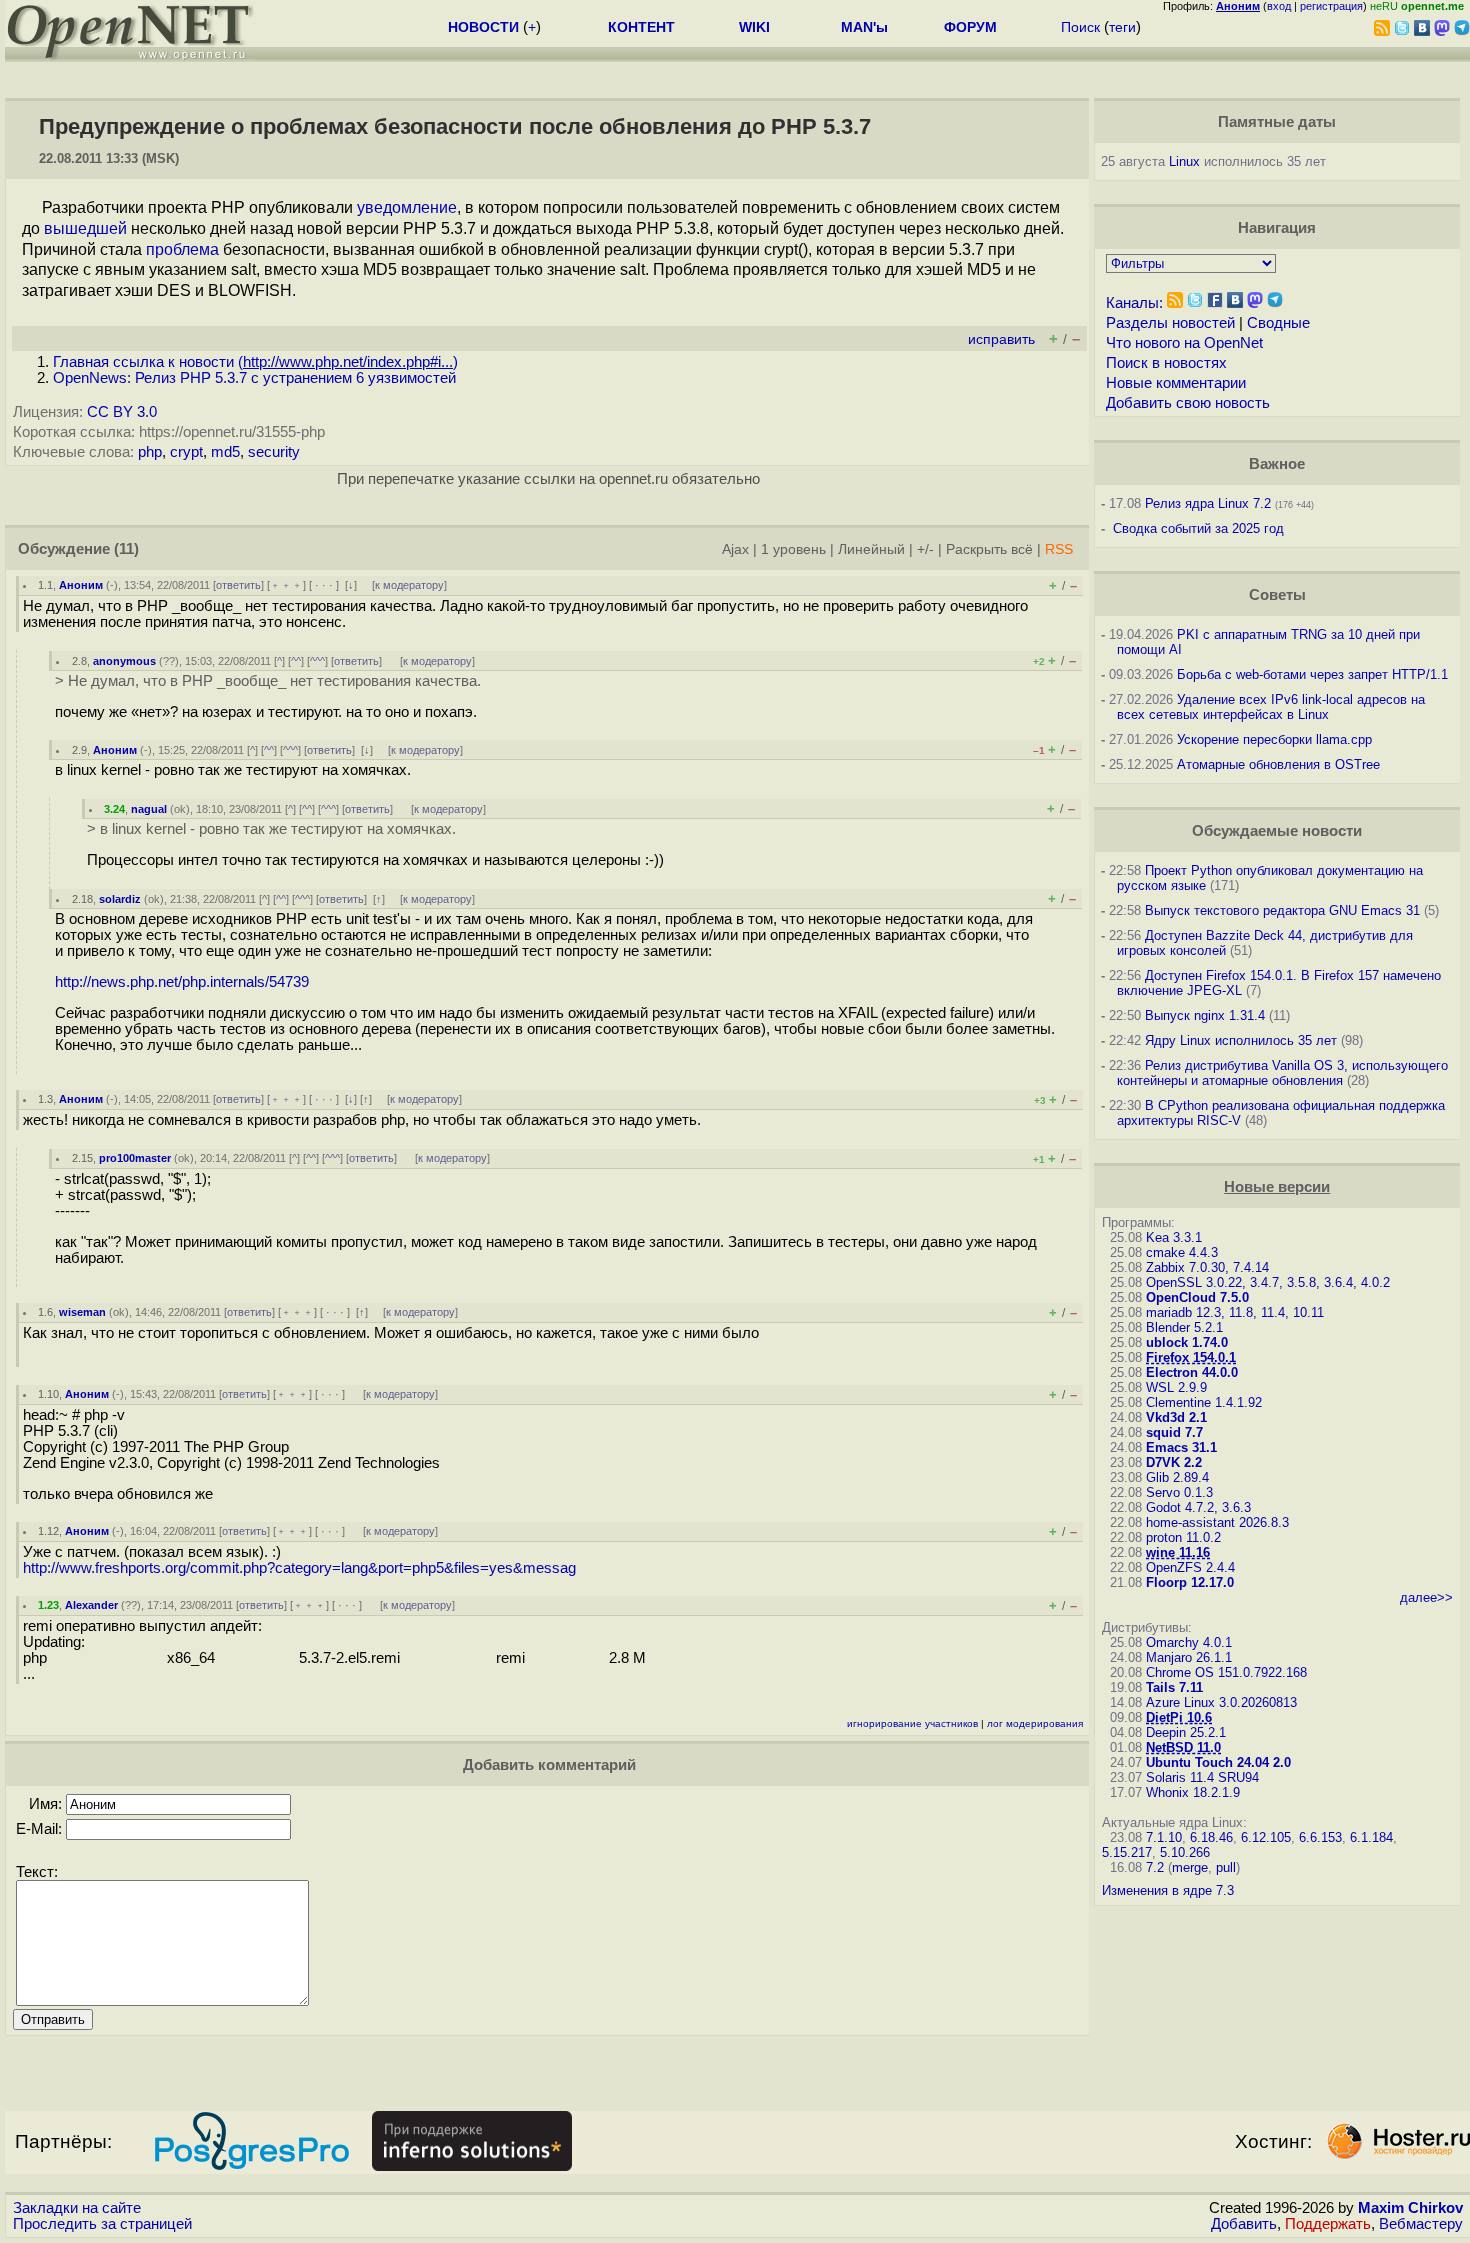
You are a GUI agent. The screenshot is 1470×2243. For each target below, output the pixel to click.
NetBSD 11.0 (1183, 1747)
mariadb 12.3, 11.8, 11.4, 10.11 (1235, 1312)
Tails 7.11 (1174, 1687)
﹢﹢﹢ (286, 585)
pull (1226, 1867)
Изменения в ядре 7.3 (1168, 1890)
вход (1279, 6)
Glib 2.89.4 (1177, 1477)
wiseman (82, 1312)
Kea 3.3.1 (1174, 1237)
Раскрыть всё (989, 549)
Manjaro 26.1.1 (1189, 1657)
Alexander (91, 1605)
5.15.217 (1127, 1852)
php (150, 452)
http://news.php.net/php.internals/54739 (182, 982)
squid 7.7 (1174, 1432)
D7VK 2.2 (1174, 1462)
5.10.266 (1185, 1852)
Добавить (1244, 2224)
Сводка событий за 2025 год (1198, 528)
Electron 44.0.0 (1192, 1372)
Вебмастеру (1421, 2224)
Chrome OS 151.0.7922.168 (1226, 1672)
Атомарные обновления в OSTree (1278, 764)
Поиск (1080, 27)
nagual (149, 809)
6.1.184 (1371, 1837)
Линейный (871, 549)
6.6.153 (1320, 1837)
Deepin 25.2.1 (1186, 1732)
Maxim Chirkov (1410, 2208)
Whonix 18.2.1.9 (1193, 1792)
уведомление (407, 207)
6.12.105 (1266, 1837)
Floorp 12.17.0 (1190, 1582)
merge (1190, 1867)
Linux (1184, 161)
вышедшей (85, 228)
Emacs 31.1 (1181, 1447)
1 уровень (793, 549)
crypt (186, 452)
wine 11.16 (1178, 1552)
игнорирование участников (912, 1723)
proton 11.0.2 (1183, 1537)
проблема (182, 249)
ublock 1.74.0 (1187, 1342)
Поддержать (1328, 2224)
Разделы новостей (1170, 323)
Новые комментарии (1176, 383)
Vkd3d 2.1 (1176, 1417)
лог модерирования (1035, 1723)
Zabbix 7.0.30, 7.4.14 (1207, 1267)
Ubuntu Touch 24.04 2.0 (1218, 1762)
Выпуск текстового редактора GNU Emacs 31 (1282, 910)
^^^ (317, 661)
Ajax (735, 549)
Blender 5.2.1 (1184, 1327)
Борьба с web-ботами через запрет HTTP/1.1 (1312, 674)
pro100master (135, 1158)
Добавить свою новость (1188, 403)
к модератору (409, 585)
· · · (324, 585)
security (274, 452)
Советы (1277, 595)
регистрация (1331, 6)
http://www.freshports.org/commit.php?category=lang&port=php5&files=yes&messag (299, 1568)
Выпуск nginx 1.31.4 (1205, 1015)
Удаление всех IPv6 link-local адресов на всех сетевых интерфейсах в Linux (1271, 707)
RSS (1059, 549)
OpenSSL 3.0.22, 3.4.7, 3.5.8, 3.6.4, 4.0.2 (1268, 1282)
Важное (1277, 464)
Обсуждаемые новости (1277, 831)
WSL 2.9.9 (1176, 1387)
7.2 (1155, 1867)
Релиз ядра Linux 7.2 (1208, 503)
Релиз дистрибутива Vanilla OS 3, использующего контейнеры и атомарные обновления (1282, 1073)
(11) (126, 549)
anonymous (124, 661)
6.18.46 (1211, 1837)
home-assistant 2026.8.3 (1217, 1522)
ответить (238, 585)
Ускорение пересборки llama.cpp (1274, 739)
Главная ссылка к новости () (255, 362)
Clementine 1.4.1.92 (1204, 1402)
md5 (225, 452)
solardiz (120, 899)
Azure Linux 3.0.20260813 (1221, 1702)
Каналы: (1134, 303)
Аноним (81, 585)
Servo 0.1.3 (1179, 1492)
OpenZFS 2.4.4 (1190, 1567)
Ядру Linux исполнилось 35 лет (1241, 1040)
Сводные (1278, 323)
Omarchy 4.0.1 (1189, 1642)
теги (1122, 27)
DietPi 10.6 (1179, 1717)
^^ (296, 661)
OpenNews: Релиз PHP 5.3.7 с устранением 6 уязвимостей (254, 378)
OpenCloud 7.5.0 (1197, 1297)
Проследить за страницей (102, 2224)
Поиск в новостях (1166, 363)
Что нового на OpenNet (1184, 343)
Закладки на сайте (77, 2208)
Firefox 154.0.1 (1191, 1357)
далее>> (1426, 1597)
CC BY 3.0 (122, 412)
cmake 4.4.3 (1182, 1252)
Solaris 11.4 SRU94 (1202, 1777)
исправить (1001, 339)
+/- (925, 549)
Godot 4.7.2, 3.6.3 (1198, 1507)
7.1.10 (1164, 1837)
